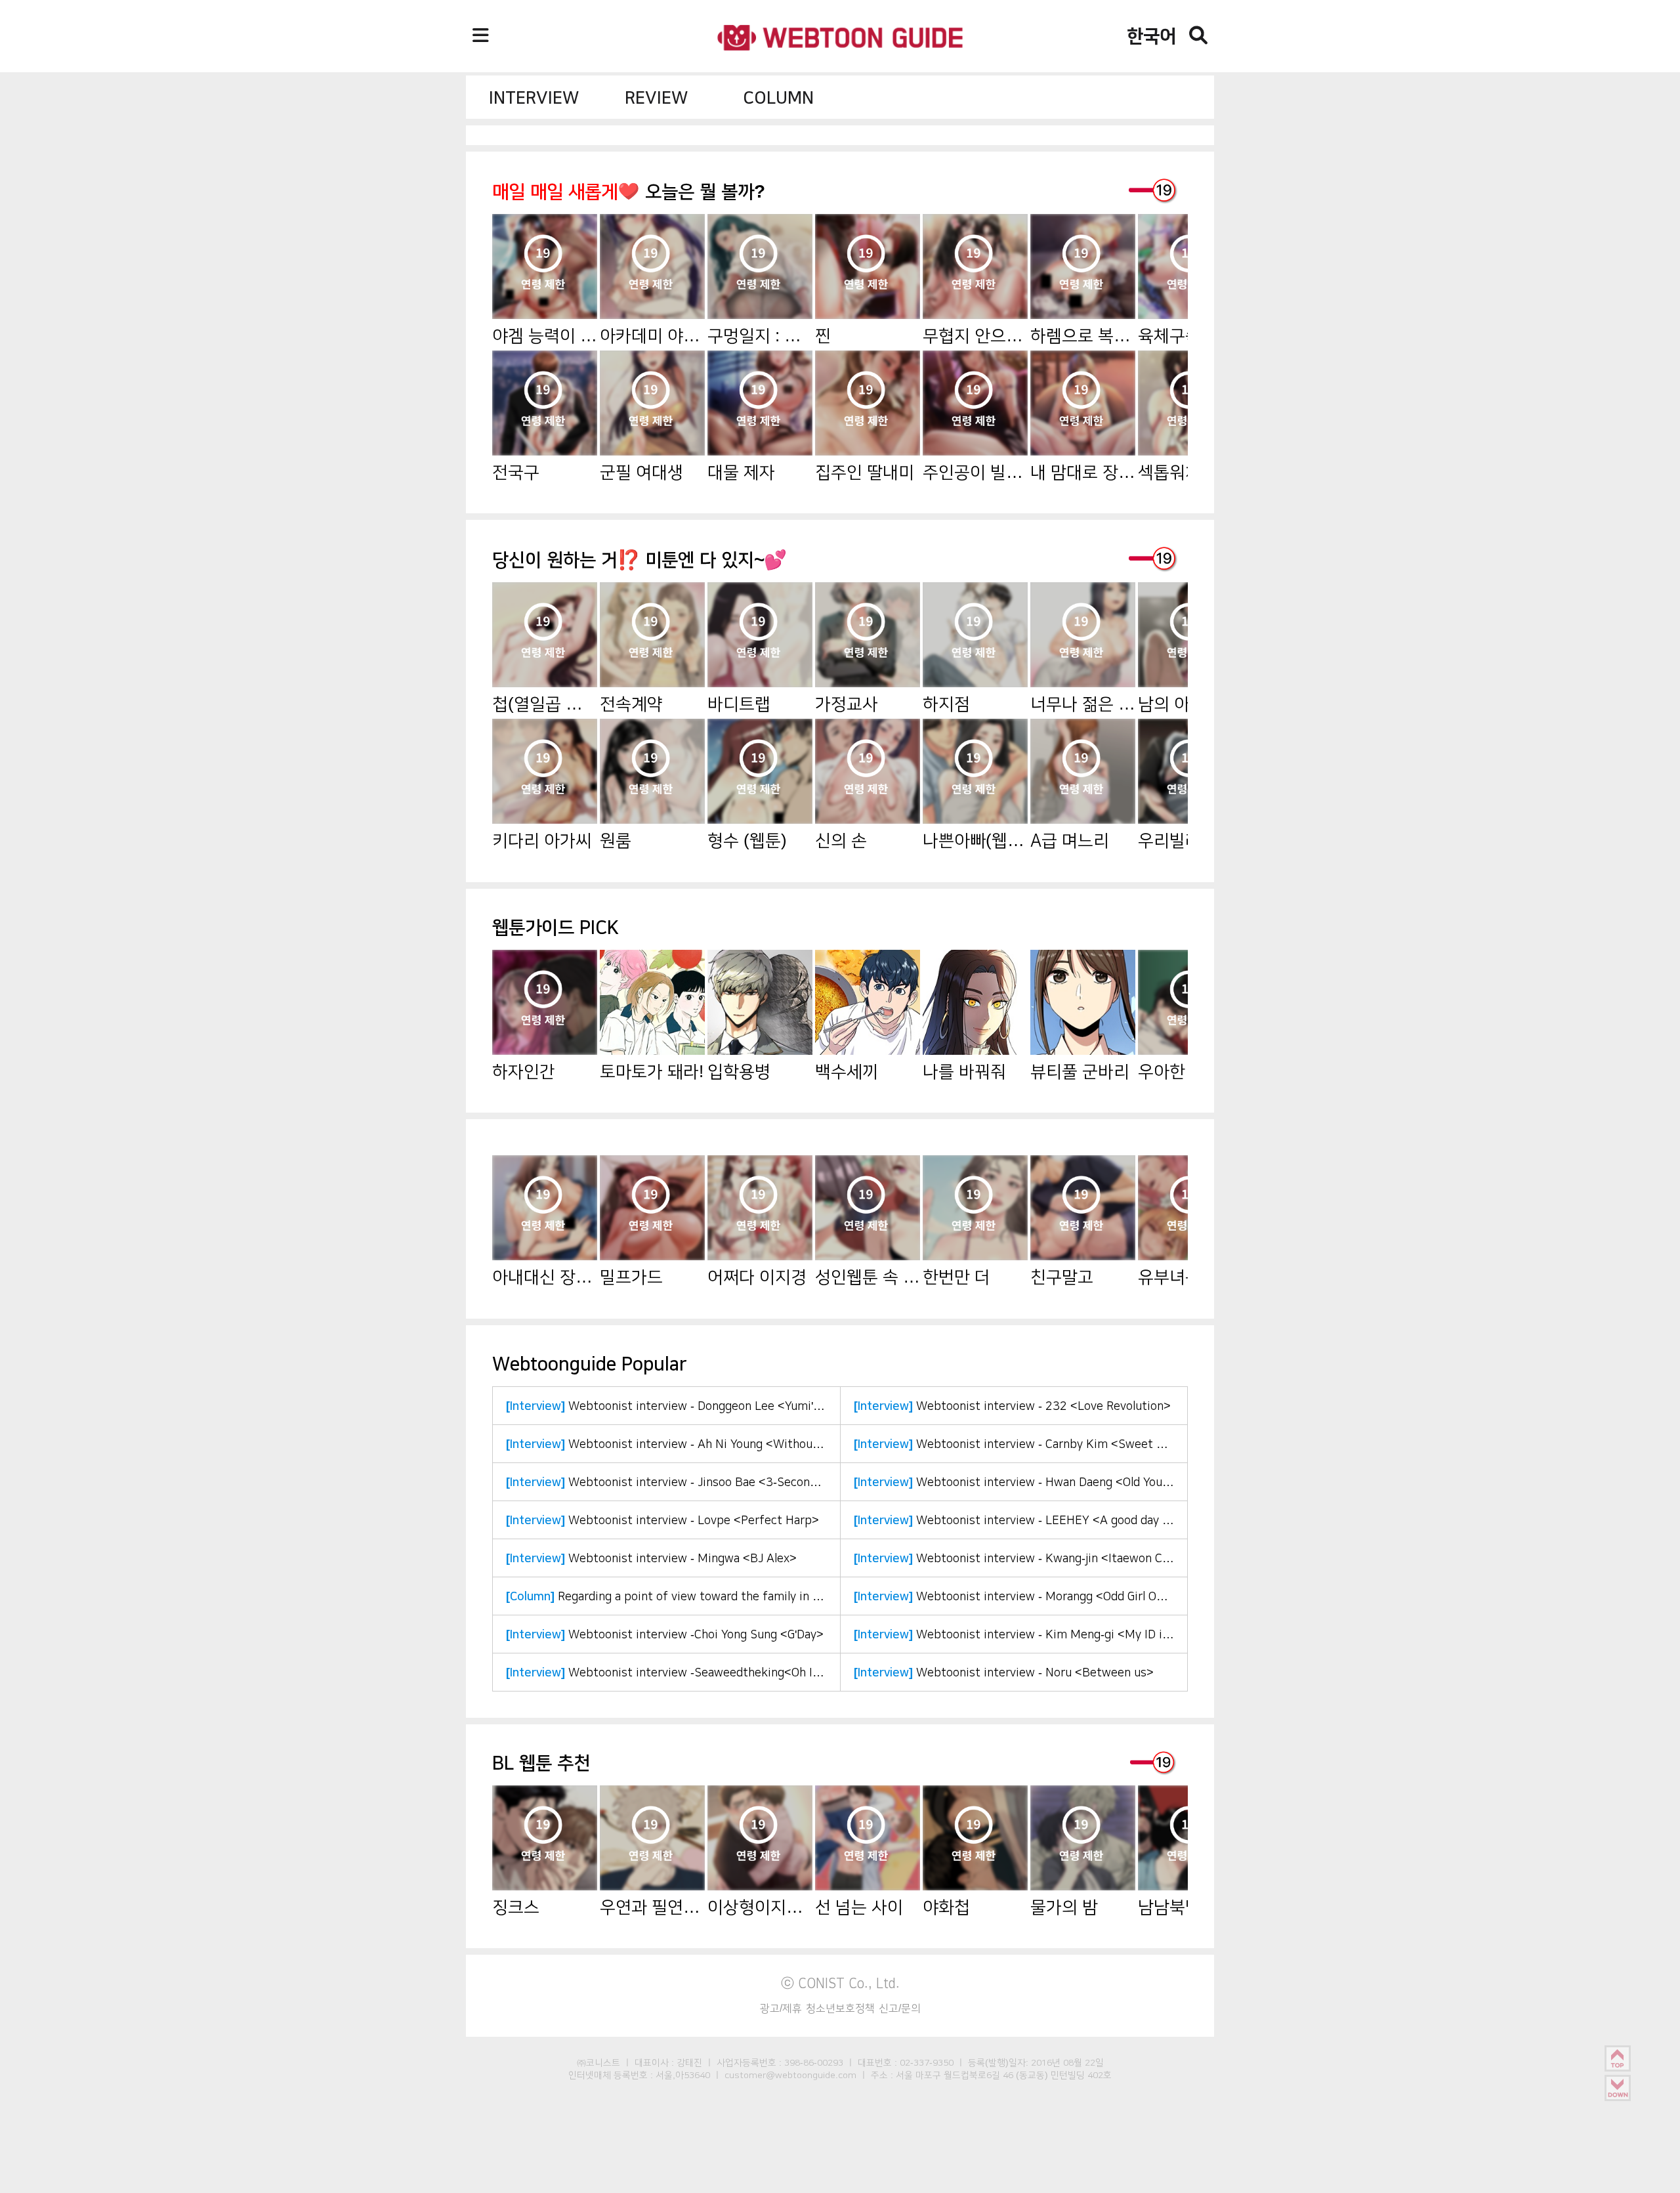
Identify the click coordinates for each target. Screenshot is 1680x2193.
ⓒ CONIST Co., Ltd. (840, 1983)
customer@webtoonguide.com (790, 2075)
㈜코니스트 (598, 2062)
